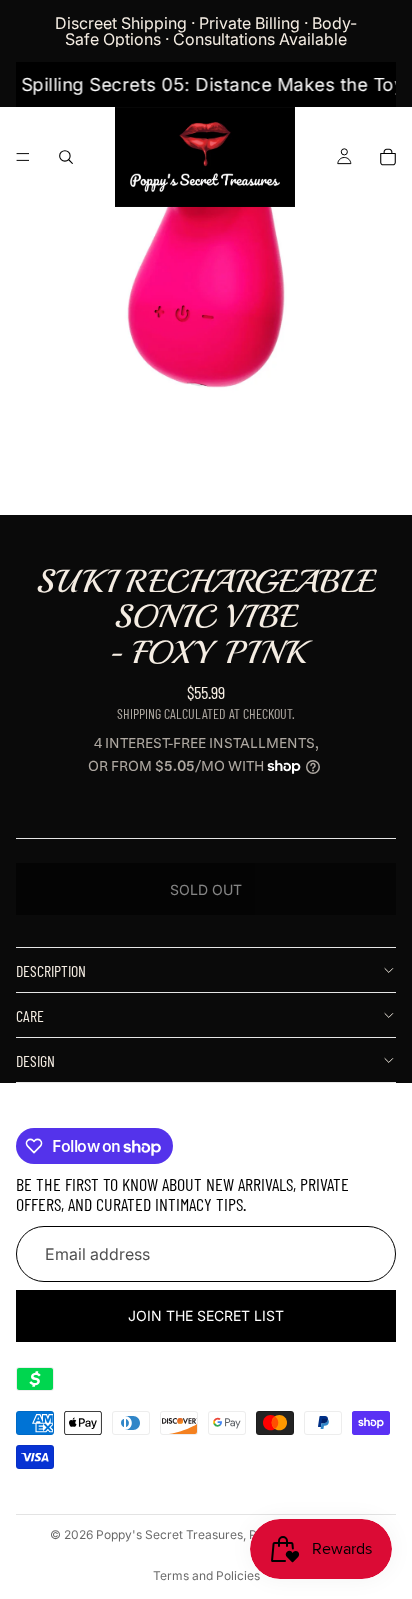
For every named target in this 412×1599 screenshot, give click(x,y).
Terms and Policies (206, 1575)
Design (35, 1060)
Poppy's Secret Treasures (169, 1534)
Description (51, 970)
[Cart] (388, 157)
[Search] (66, 157)
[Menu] (23, 157)
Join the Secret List (206, 1315)
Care (30, 1015)
